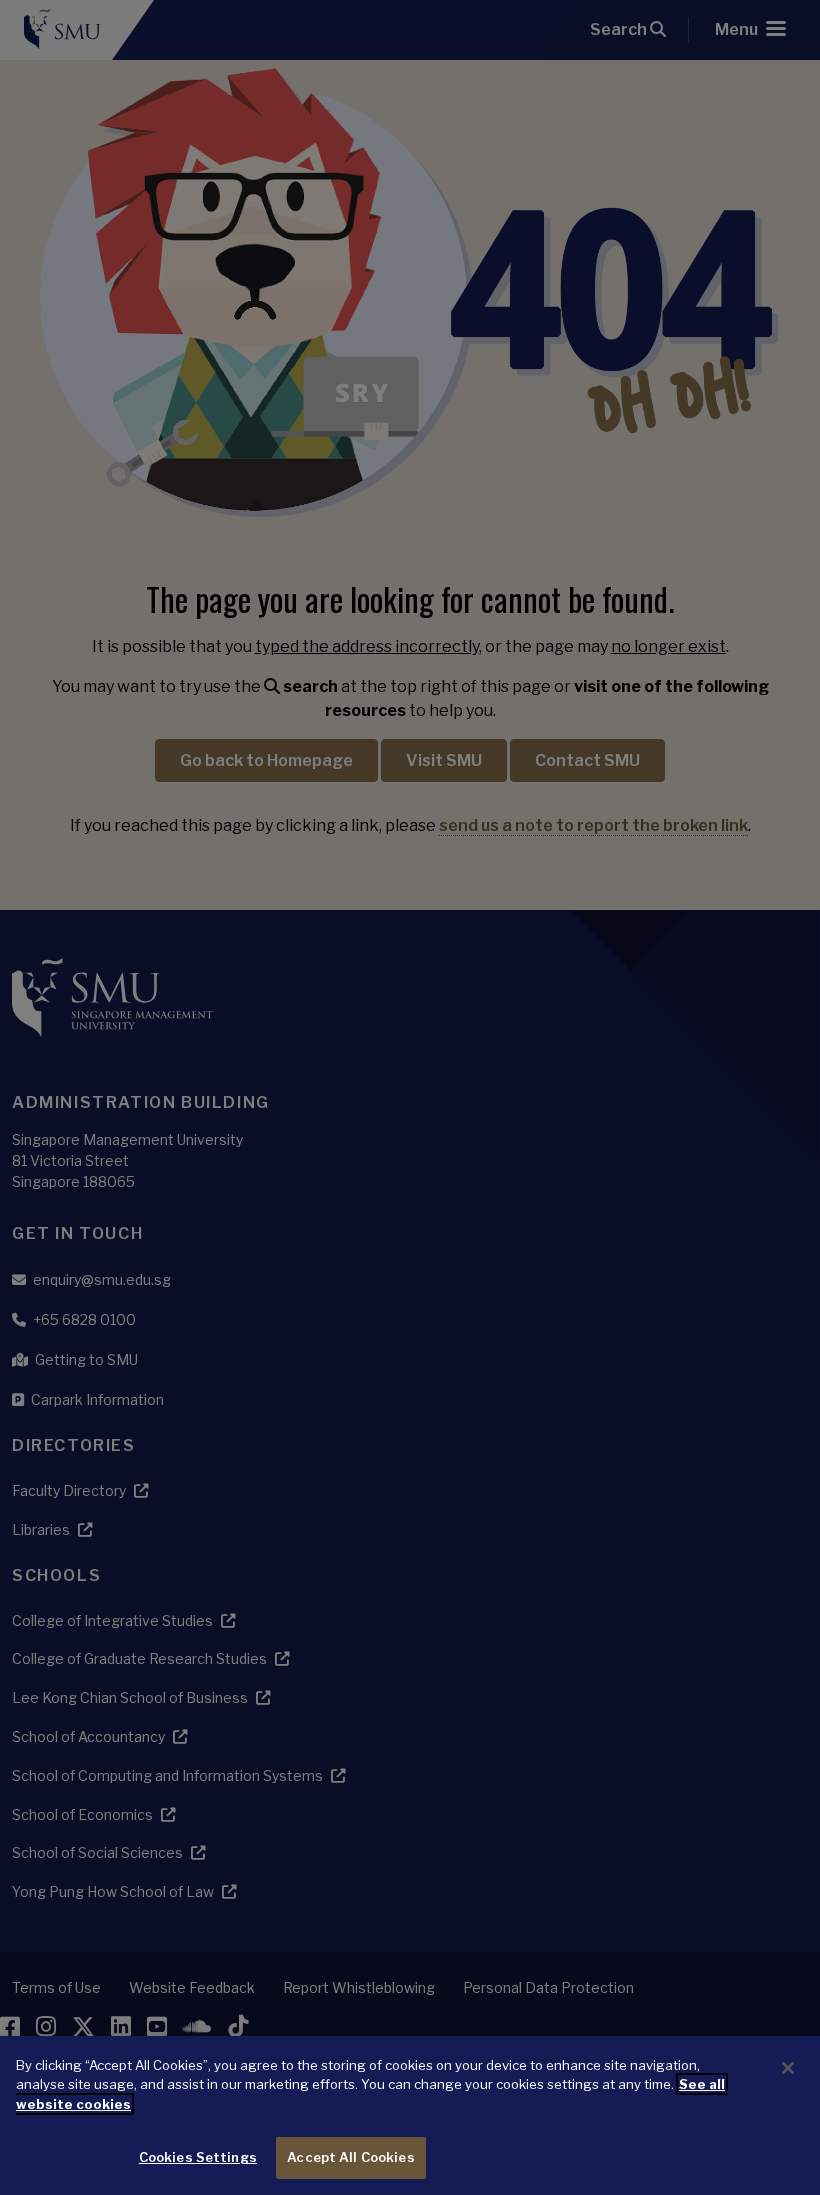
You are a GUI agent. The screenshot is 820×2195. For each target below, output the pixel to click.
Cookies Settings (198, 2157)
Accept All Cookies (350, 2157)
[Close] (788, 2068)
